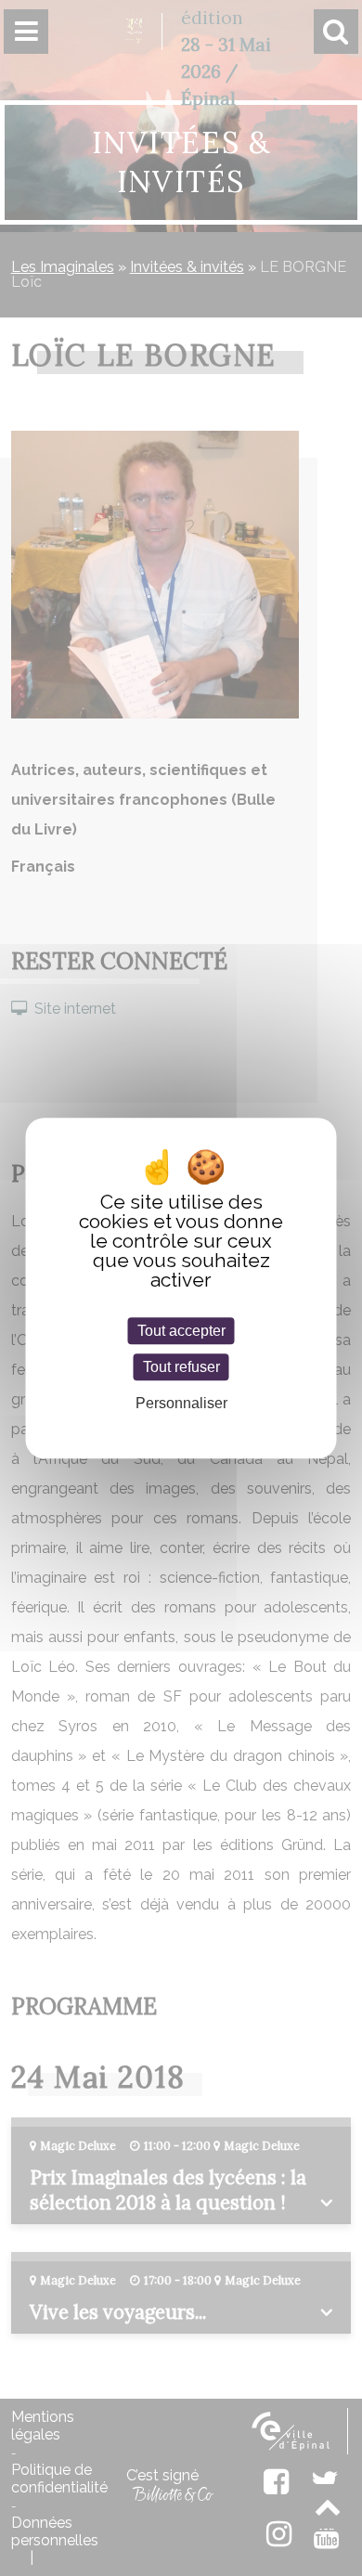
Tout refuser (181, 1367)
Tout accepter (181, 1331)
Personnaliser (181, 1403)
